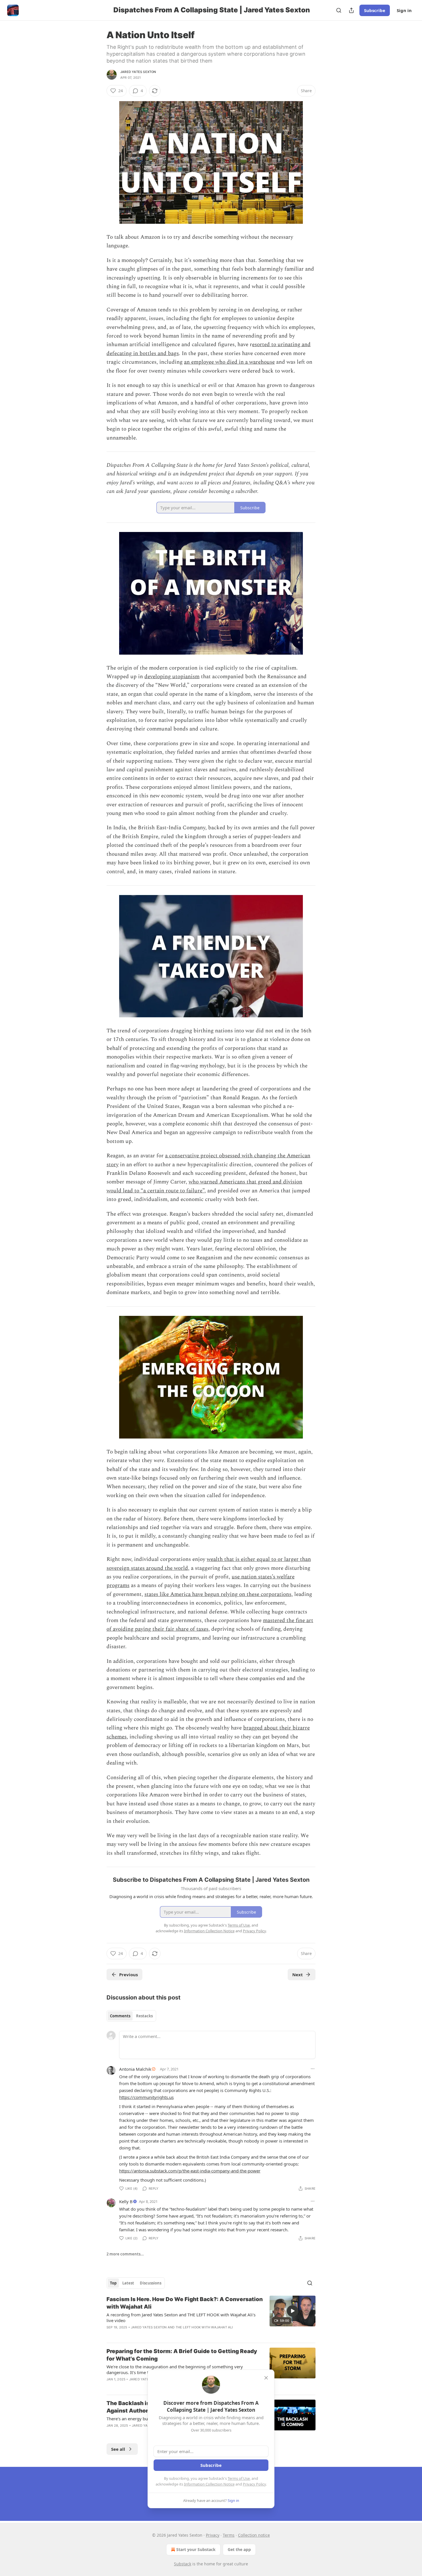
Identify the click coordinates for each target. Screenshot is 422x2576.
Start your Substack (196, 2549)
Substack (183, 2564)
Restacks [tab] (144, 2016)
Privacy (213, 2535)
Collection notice (254, 2535)
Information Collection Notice (209, 2484)
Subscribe (375, 10)
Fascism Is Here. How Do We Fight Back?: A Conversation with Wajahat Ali (185, 2303)
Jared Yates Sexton (138, 72)
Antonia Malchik (135, 2069)
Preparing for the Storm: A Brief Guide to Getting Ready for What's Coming (182, 2355)
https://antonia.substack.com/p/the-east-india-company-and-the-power (190, 2171)
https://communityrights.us (146, 2097)
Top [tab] (113, 2283)
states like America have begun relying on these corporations (218, 1594)
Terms (229, 2535)
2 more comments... (125, 2254)
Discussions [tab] (151, 2283)
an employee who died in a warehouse (229, 362)
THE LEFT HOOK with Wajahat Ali (204, 2327)
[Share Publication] (351, 10)
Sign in (404, 10)
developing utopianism (172, 677)
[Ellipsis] (313, 2069)
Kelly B (126, 2201)
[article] (211, 2317)
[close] (266, 2378)
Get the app (239, 2549)
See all (118, 2449)
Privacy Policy (254, 2484)
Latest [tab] (128, 2283)
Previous (128, 1975)
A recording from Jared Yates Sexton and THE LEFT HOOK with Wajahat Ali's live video (181, 2317)
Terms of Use (239, 2478)
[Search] (339, 10)
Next (298, 1975)
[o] (293, 2311)
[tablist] (131, 2016)
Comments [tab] (120, 2016)
